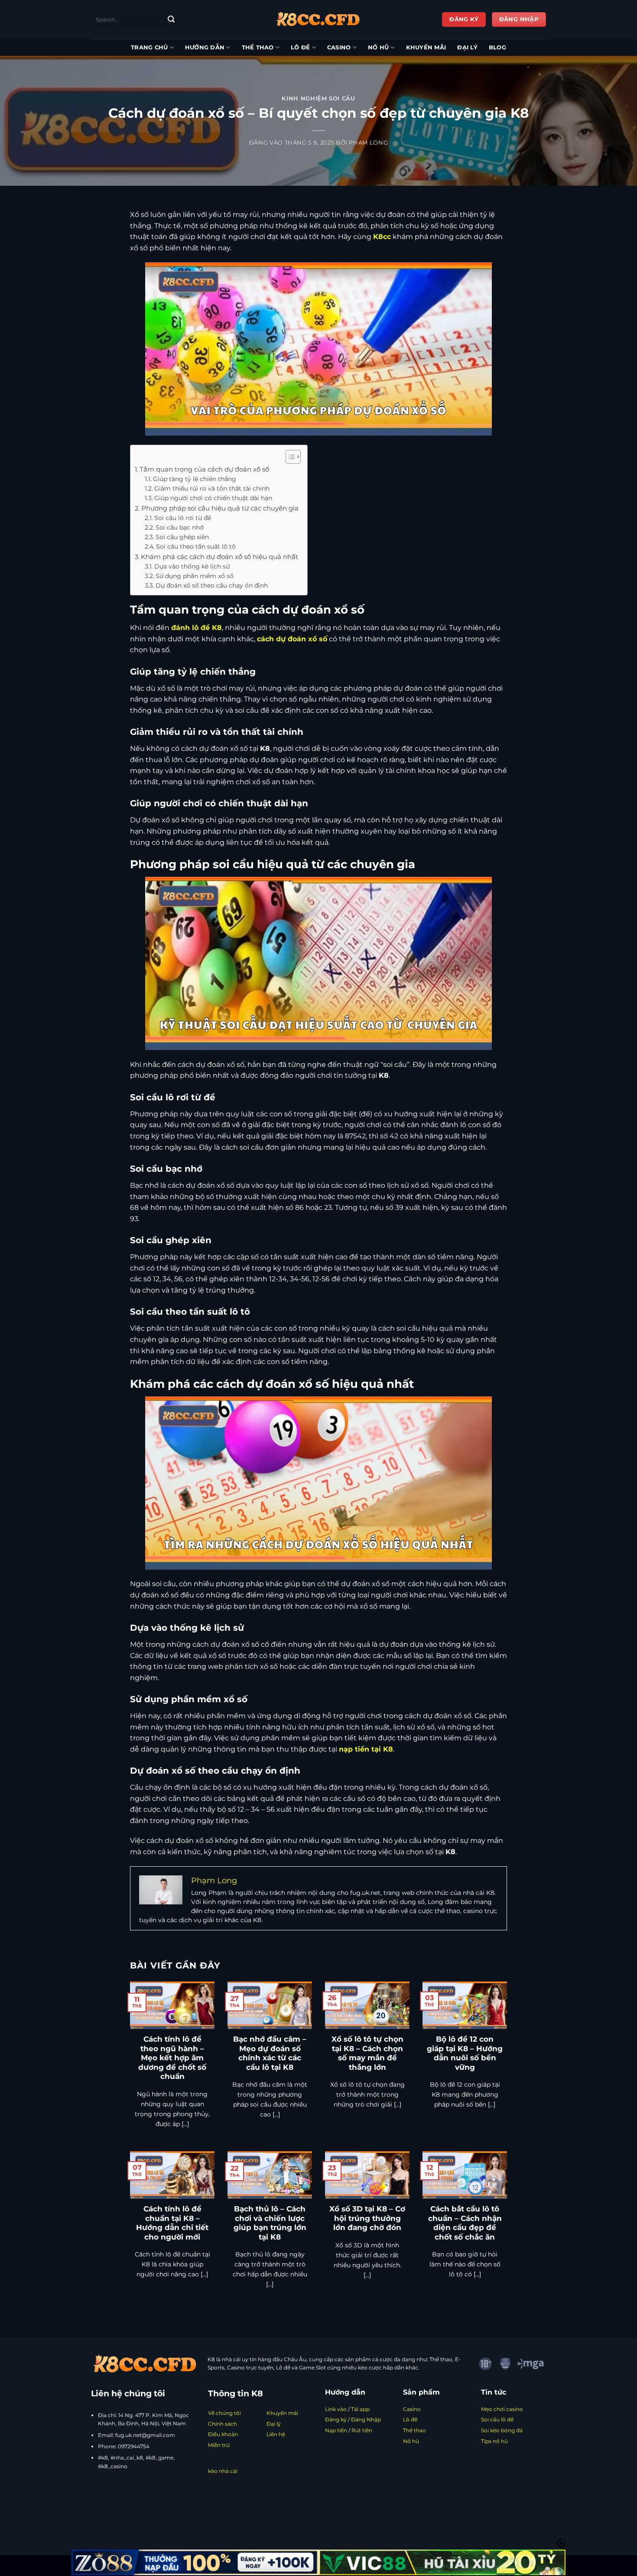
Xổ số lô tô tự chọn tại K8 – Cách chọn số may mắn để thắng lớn (367, 2053)
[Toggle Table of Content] (289, 457)
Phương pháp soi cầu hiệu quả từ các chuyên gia (220, 508)
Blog (497, 47)
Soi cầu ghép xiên (182, 537)
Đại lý (467, 47)
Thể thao (258, 47)
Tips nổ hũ (494, 2441)
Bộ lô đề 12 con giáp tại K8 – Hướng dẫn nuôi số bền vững (465, 2053)
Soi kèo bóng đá (502, 2430)
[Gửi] (171, 19)
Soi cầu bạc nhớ (180, 527)
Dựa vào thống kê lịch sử (192, 566)
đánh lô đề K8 (197, 628)
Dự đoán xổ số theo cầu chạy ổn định (212, 585)
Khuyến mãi (426, 47)
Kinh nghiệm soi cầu (318, 99)
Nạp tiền (336, 2430)
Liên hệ (276, 2434)
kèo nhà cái (223, 2471)
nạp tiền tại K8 (366, 1749)
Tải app (360, 2409)
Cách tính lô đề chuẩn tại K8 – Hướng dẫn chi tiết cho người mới (172, 2223)
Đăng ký (336, 2419)
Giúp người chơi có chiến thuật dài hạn (213, 498)
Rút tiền (362, 2430)
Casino (339, 47)
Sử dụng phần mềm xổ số (195, 576)
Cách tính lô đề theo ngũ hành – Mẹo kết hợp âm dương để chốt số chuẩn (172, 2058)
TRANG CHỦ (149, 47)
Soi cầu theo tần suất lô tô (196, 546)
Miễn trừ (219, 2445)
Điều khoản (223, 2434)
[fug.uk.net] (318, 19)
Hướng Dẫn (205, 47)
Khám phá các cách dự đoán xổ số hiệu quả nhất (219, 557)
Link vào (336, 2409)
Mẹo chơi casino (502, 2409)
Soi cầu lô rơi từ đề (183, 518)
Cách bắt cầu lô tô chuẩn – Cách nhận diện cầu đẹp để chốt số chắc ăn (465, 2223)
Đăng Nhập (366, 2419)
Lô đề (300, 47)
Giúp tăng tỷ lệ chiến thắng (195, 479)
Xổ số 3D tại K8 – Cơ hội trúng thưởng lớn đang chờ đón (367, 2218)
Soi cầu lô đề (497, 2419)
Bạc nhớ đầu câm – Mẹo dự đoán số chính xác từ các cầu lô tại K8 (270, 2053)
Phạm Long (368, 143)
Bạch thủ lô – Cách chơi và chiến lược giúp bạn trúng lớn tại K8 (270, 2223)
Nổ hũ (378, 47)
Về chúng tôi (224, 2413)
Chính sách (223, 2424)
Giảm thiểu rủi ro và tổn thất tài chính (212, 488)
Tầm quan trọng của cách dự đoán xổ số (204, 469)
